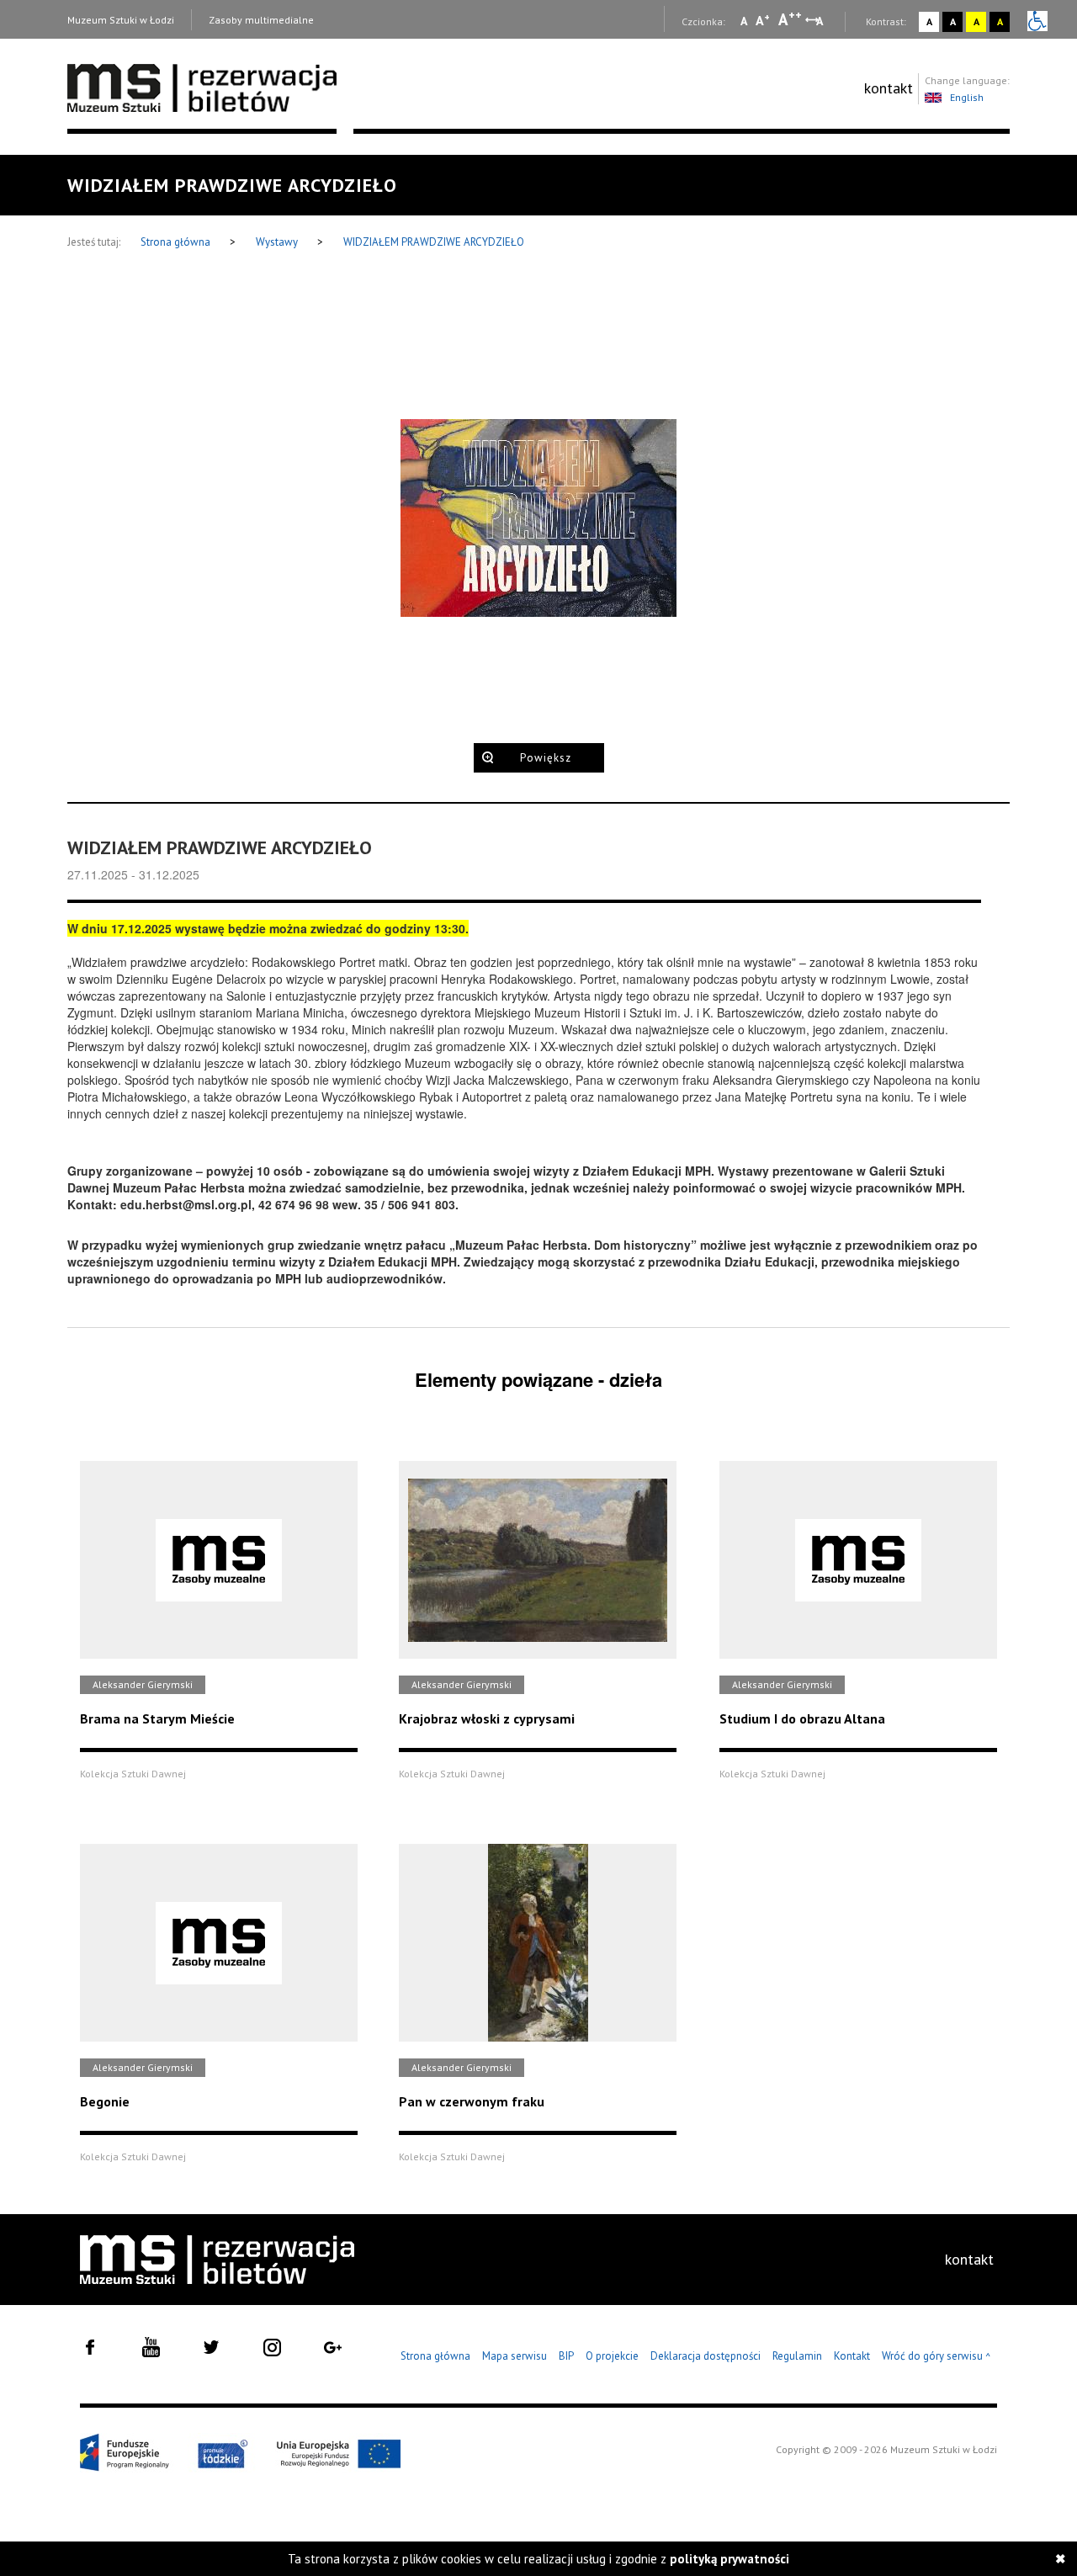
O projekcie (612, 2356)
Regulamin (797, 2356)
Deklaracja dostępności (706, 2356)
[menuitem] (889, 88)
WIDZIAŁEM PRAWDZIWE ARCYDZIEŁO (434, 242)
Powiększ (546, 758)
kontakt (889, 88)
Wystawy (278, 242)
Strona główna (177, 242)
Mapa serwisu (515, 2356)
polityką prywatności (729, 2559)
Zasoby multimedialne (261, 20)
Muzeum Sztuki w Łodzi (121, 20)
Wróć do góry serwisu (936, 2357)
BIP (566, 2356)
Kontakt (852, 2356)
